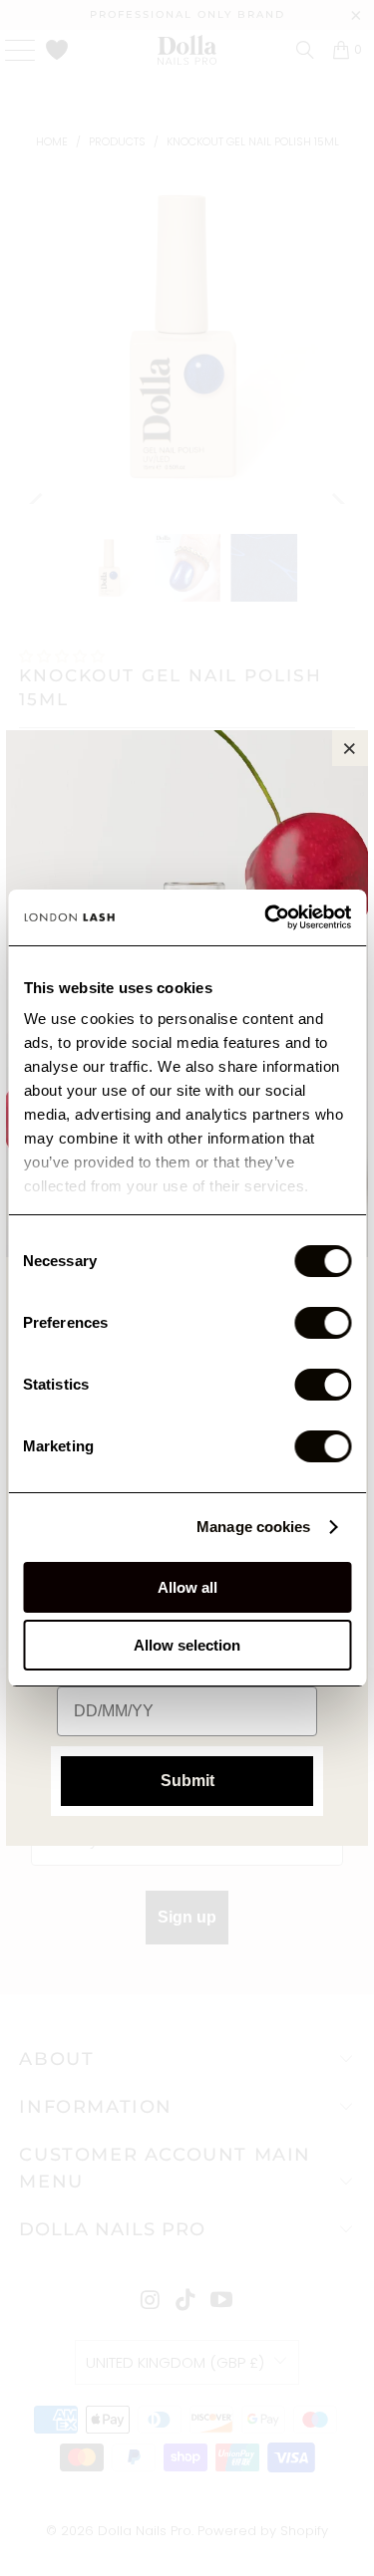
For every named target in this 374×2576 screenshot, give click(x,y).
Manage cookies (253, 1527)
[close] (350, 748)
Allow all (187, 1587)
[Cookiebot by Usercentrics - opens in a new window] (266, 917)
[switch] (323, 1323)
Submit (187, 1781)
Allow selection (187, 1645)
